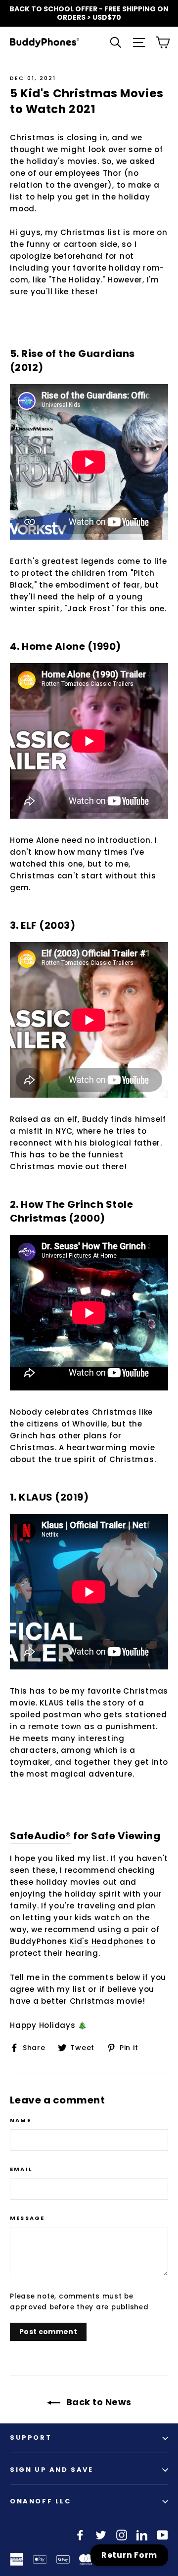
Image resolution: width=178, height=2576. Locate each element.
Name (21, 2120)
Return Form (129, 2555)
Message (27, 2218)
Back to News (98, 2402)
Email (21, 2169)
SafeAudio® (41, 1836)
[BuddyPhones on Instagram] (122, 2535)
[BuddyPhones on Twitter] (101, 2535)
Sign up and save (52, 2470)
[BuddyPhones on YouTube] (163, 2535)
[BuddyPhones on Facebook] (80, 2535)
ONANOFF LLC (41, 2501)
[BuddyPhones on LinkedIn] (142, 2535)
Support (31, 2437)
